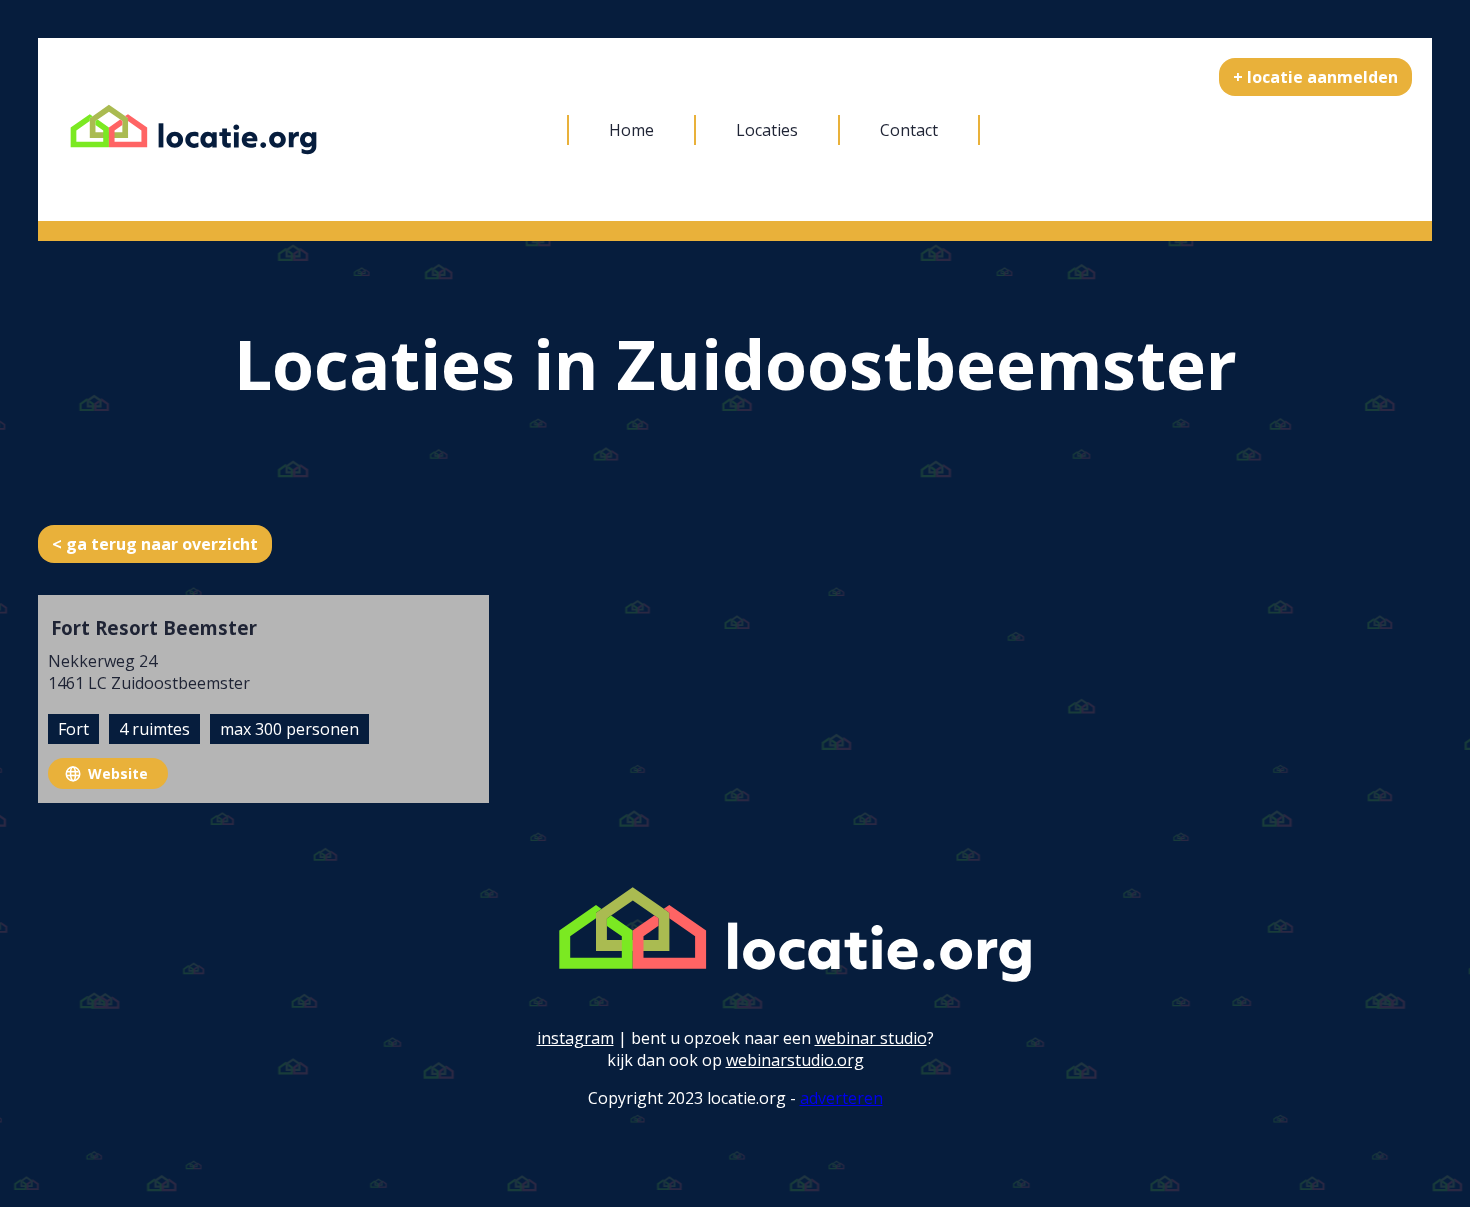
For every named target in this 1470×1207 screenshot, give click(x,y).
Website (118, 773)
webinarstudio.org (795, 1060)
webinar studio (871, 1038)
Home (631, 130)
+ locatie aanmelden (1315, 77)
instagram (575, 1038)
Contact (909, 130)
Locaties (767, 130)
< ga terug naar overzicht (155, 544)
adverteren (841, 1098)
